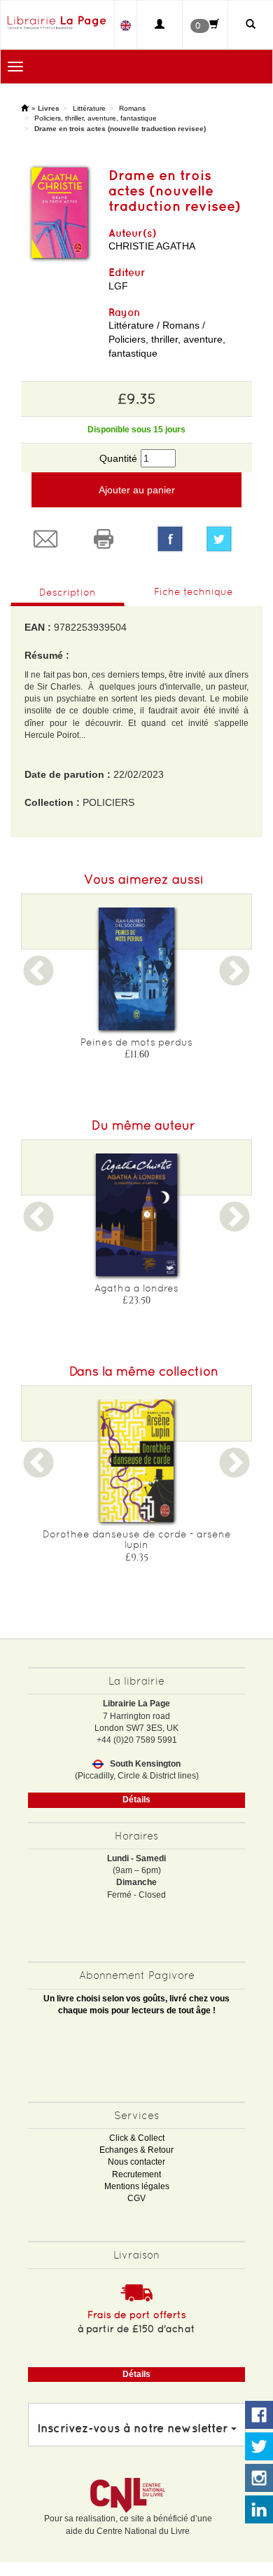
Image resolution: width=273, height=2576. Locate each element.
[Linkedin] (259, 2510)
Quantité (118, 458)
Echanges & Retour (136, 2150)
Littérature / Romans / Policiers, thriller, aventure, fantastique (167, 339)
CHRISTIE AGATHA (152, 246)
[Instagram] (259, 2479)
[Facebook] (170, 539)
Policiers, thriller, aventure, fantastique (96, 118)
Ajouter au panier (137, 490)
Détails (136, 1800)
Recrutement (136, 2174)
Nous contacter (136, 2162)
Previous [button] (38, 980)
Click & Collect (137, 2138)
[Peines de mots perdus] (136, 969)
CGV (136, 2198)
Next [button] (234, 980)
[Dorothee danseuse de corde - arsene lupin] (136, 1461)
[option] (136, 988)
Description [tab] (68, 592)
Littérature (89, 108)
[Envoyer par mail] (50, 539)
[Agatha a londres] (136, 1215)
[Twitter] (224, 539)
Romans (132, 108)
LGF (118, 286)
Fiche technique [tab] (194, 591)
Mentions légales (137, 2186)
